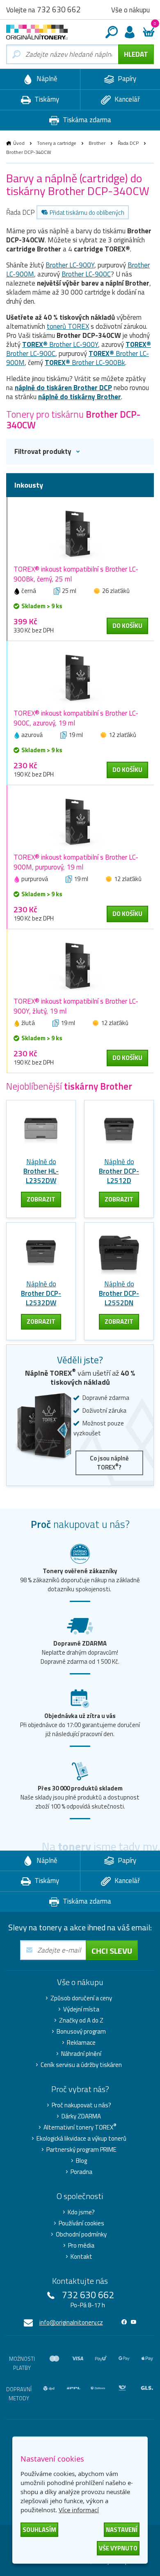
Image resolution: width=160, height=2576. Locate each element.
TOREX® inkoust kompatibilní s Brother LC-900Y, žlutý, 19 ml (76, 1006)
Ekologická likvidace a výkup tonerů (81, 2139)
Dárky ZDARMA (81, 2116)
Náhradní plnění (81, 2054)
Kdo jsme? (81, 2212)
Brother (97, 143)
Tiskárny (46, 99)
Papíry (126, 79)
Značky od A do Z (81, 2020)
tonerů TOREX (68, 326)
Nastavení (122, 2530)
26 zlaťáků (116, 591)
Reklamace (81, 2043)
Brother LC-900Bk (85, 363)
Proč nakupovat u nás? (81, 2105)
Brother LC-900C (86, 274)
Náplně (46, 79)
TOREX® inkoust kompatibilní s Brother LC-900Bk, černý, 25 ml (76, 574)
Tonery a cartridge (57, 143)
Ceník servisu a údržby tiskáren (81, 2065)
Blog (81, 2161)
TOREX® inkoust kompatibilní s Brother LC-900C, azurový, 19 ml (76, 718)
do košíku (127, 626)
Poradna (81, 2172)
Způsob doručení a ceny (81, 1998)
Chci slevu (112, 1951)
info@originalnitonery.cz (71, 2322)
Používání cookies (81, 2223)
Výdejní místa (81, 2009)
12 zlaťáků (122, 735)
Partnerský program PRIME (81, 2150)
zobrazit (41, 1199)
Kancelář (126, 99)
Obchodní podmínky (81, 2234)
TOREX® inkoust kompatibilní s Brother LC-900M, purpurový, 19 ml (76, 862)
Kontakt (81, 2257)
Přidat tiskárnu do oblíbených (87, 213)
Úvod (19, 143)
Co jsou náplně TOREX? (109, 1463)
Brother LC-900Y (70, 265)
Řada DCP (128, 143)
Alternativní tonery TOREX (80, 2127)
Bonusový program (81, 2032)
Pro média (81, 2246)
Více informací (79, 2510)
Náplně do (41, 1171)
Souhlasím (39, 2530)
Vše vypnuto (118, 2548)
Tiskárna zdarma (86, 120)
